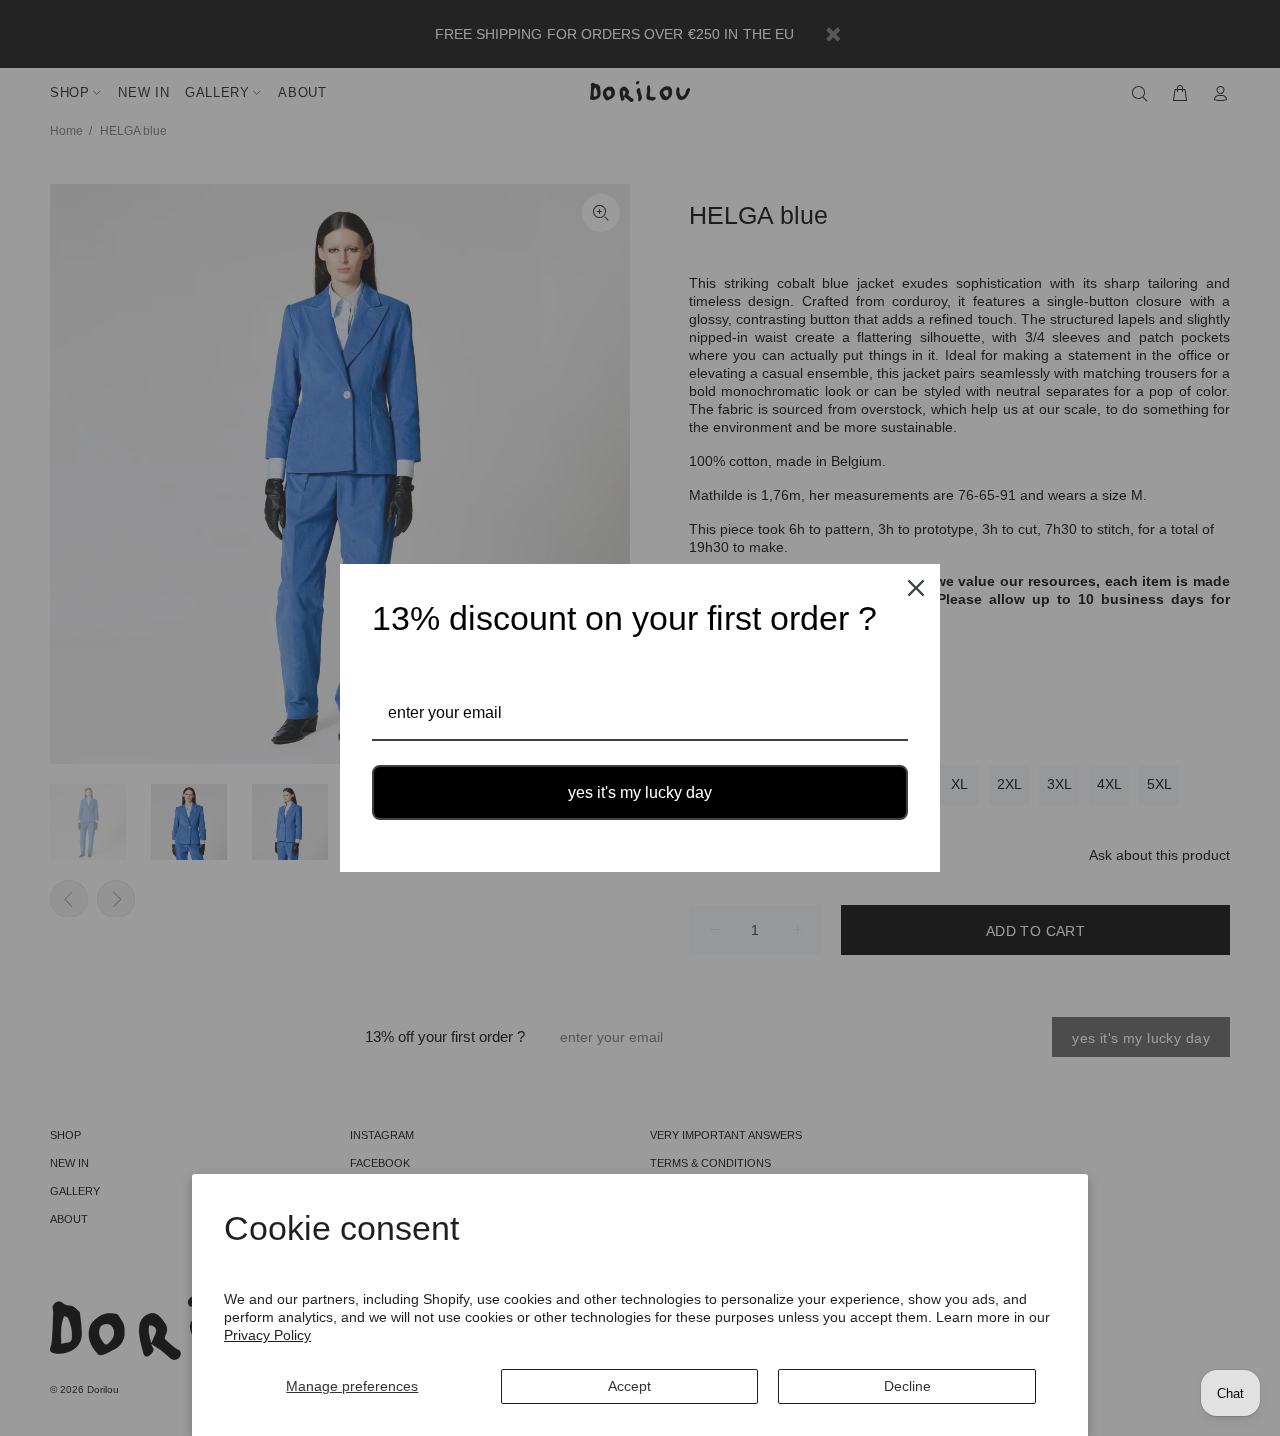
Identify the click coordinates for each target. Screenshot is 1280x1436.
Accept (629, 1386)
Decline (907, 1386)
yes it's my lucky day (640, 792)
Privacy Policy (267, 1335)
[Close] (916, 588)
